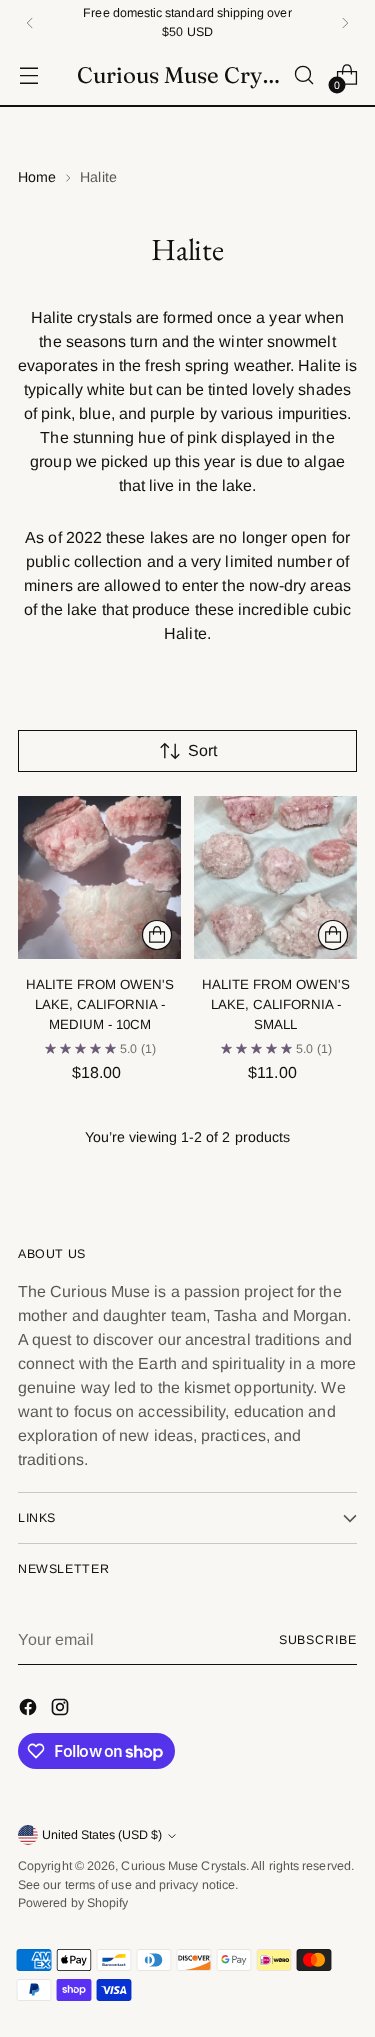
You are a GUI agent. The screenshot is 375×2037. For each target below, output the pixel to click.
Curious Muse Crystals (183, 1866)
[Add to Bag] (157, 935)
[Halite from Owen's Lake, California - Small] (275, 877)
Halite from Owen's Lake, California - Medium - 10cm (100, 1004)
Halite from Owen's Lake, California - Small (276, 1004)
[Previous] (30, 22)
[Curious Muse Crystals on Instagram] (62, 1710)
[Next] (345, 22)
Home (37, 177)
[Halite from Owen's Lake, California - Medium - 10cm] (99, 877)
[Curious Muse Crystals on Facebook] (30, 1710)
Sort (202, 750)
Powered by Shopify (73, 1903)
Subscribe (318, 1640)
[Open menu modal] (28, 75)
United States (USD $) (102, 1835)
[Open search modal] (303, 75)
